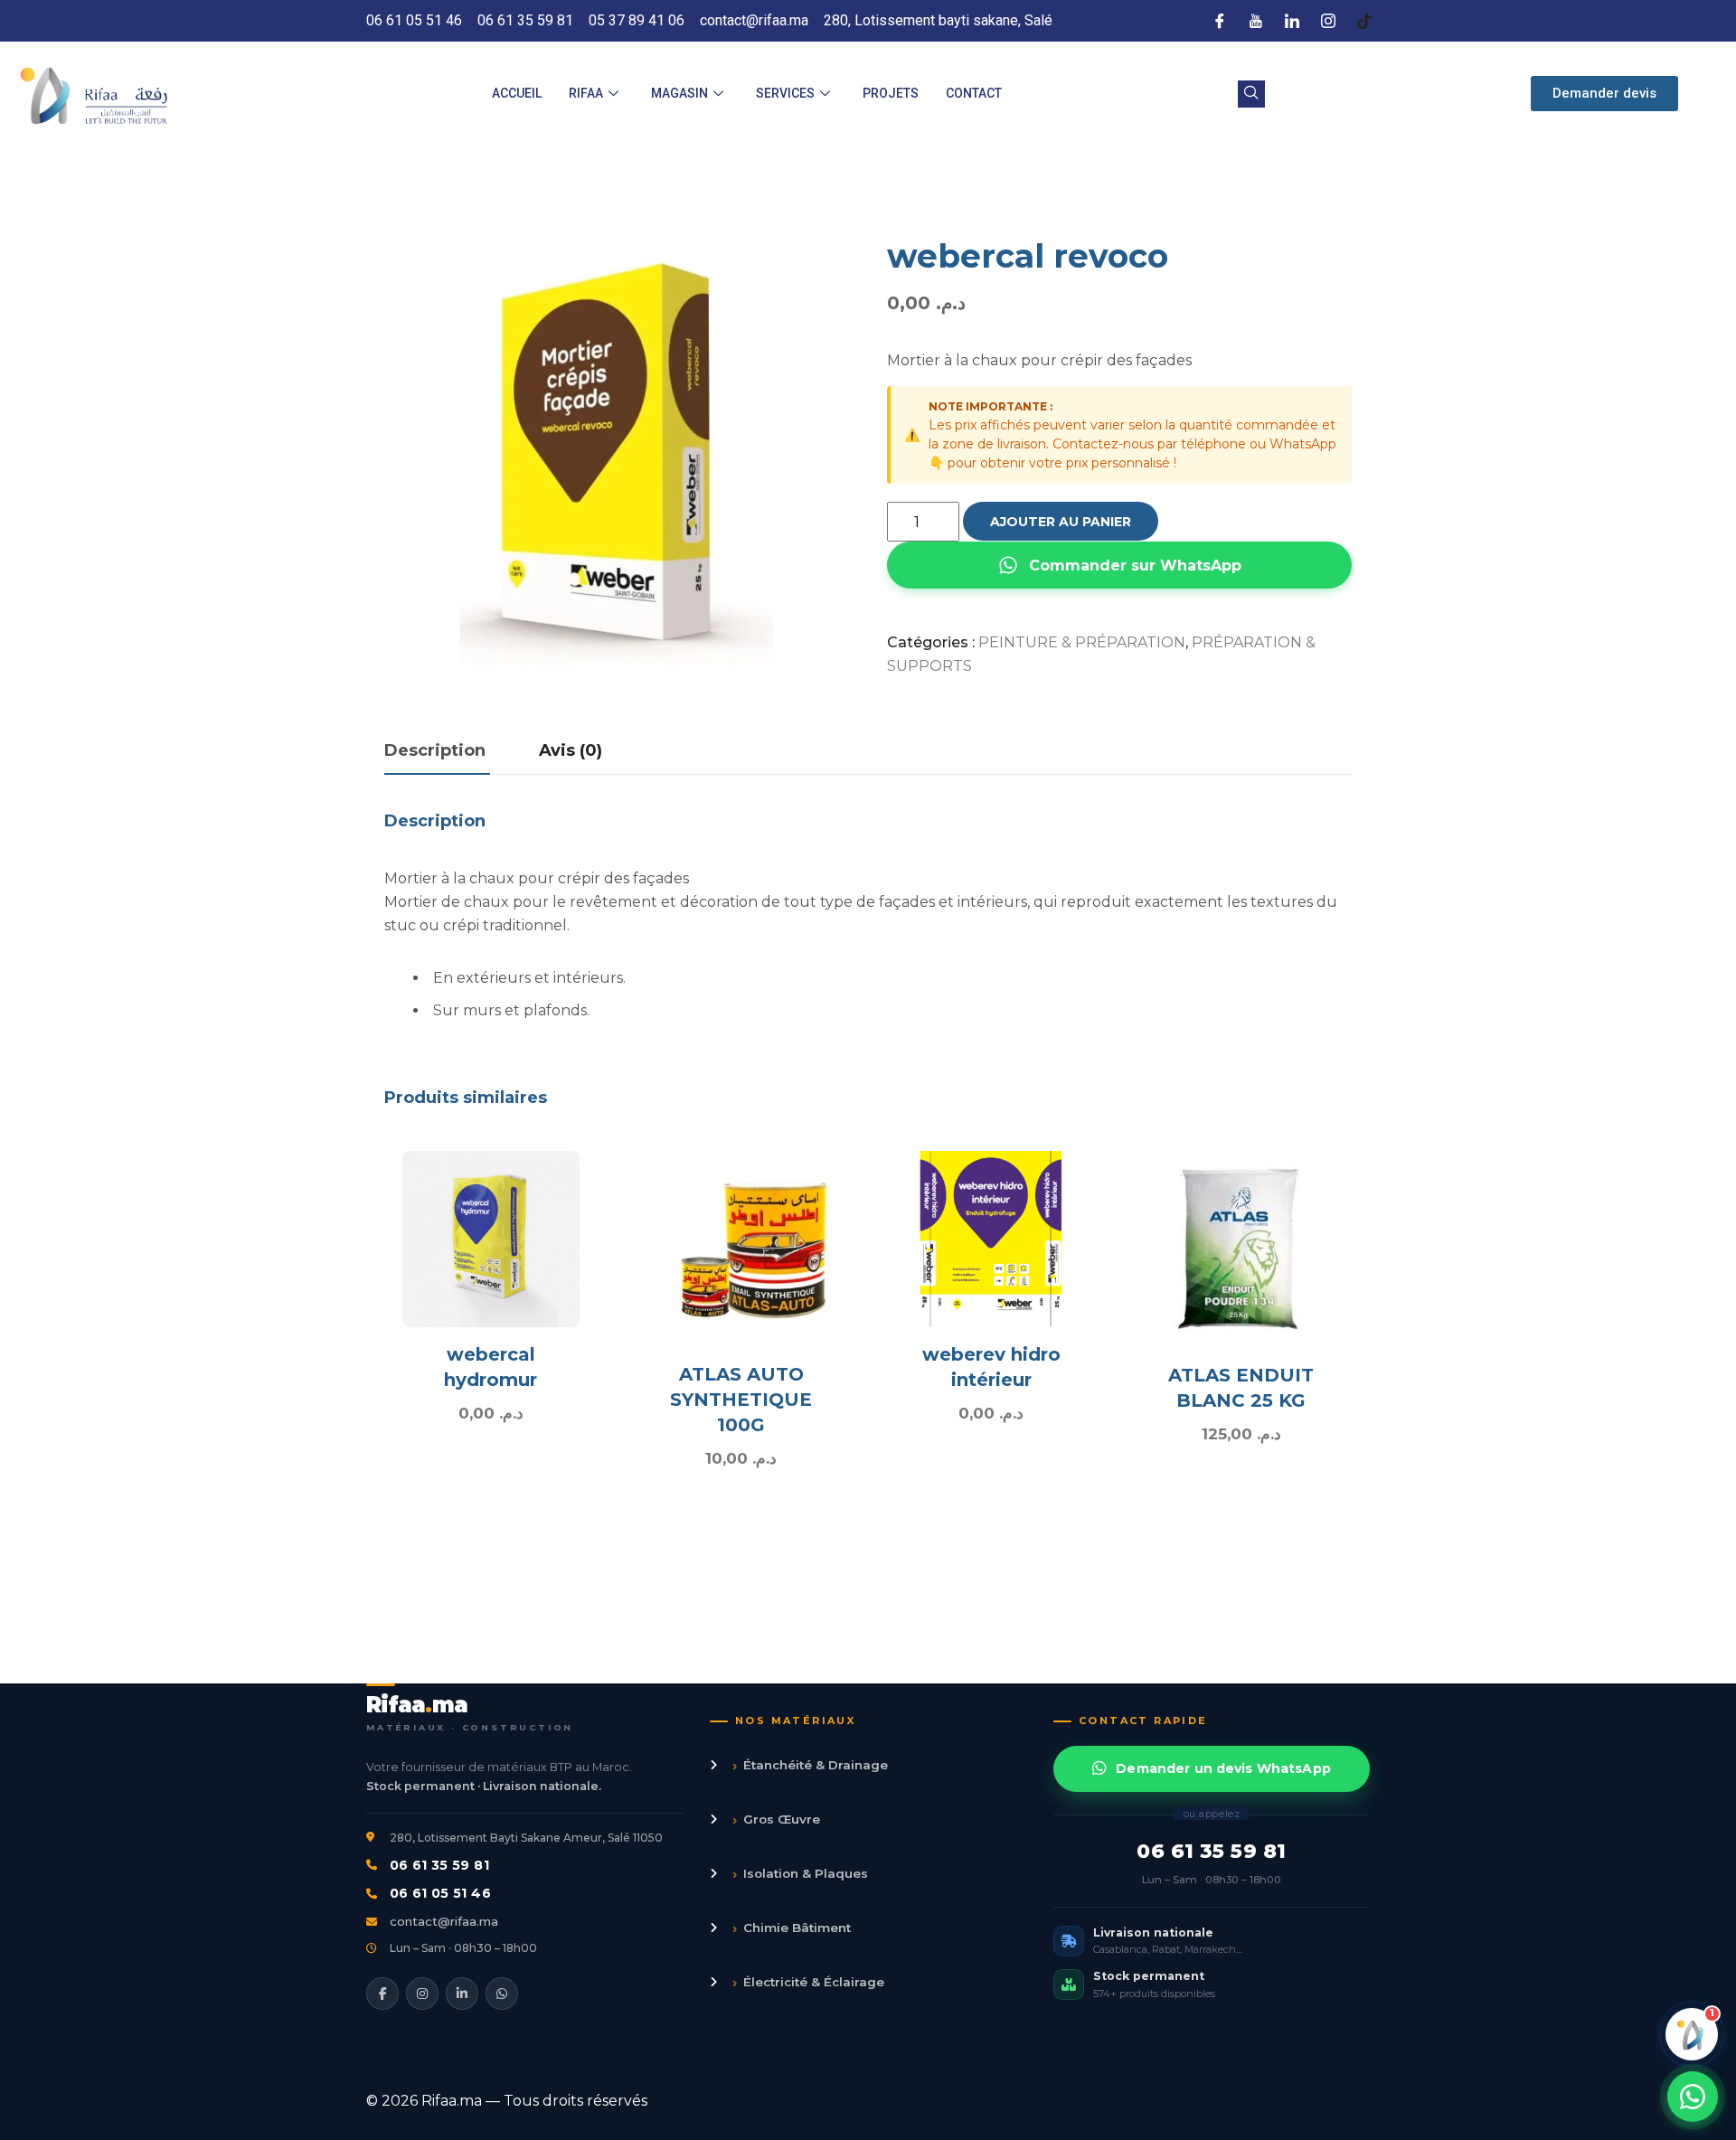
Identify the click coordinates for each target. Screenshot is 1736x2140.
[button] (1251, 94)
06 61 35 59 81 (439, 1865)
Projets (891, 93)
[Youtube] (1256, 21)
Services (785, 93)
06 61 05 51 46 (440, 1893)
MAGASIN (679, 93)
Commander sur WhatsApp (1135, 566)
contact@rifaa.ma (444, 1921)
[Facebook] (1220, 21)
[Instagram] (1328, 21)
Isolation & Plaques (800, 1874)
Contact (974, 93)
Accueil (517, 93)
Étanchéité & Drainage (810, 1765)
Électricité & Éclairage (808, 1982)
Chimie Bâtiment (792, 1928)
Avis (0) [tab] (571, 750)
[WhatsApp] (502, 1994)
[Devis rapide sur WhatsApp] (1693, 2097)
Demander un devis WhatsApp (1223, 1768)
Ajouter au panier (1061, 522)
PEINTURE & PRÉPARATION (1082, 642)
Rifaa (586, 93)
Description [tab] (435, 750)
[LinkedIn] (1292, 21)
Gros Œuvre (776, 1819)
